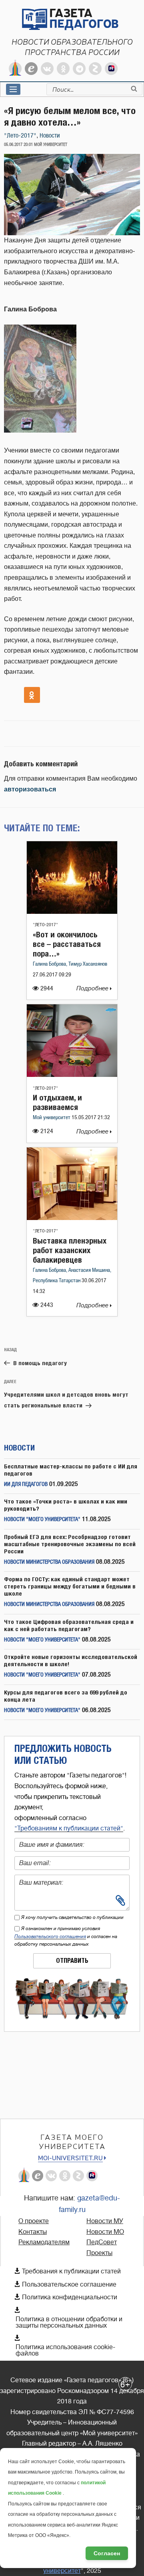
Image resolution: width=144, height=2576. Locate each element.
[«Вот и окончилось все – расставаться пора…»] (72, 912)
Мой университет (52, 1118)
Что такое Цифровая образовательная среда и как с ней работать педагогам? (69, 1625)
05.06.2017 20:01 (18, 145)
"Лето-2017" (20, 136)
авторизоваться (30, 789)
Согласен (107, 2553)
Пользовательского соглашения (50, 1936)
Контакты (33, 2232)
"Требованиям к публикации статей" (69, 1828)
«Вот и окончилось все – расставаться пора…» (67, 944)
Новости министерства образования (49, 1562)
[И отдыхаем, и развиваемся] (72, 1075)
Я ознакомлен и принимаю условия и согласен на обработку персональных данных (66, 1936)
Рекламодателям (44, 2242)
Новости (50, 136)
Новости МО (105, 2232)
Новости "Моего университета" (42, 1520)
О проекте (34, 2221)
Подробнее (93, 989)
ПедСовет (102, 2242)
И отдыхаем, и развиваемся (57, 1102)
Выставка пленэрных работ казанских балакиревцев (70, 1250)
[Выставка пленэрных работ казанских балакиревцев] (72, 1218)
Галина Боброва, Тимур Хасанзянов (70, 964)
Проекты (99, 2253)
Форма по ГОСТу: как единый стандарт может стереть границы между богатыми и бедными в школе (70, 1586)
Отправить (72, 1961)
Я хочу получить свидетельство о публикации (72, 1917)
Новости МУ (105, 2221)
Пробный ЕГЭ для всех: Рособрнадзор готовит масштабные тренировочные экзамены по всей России (70, 1544)
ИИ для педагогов (26, 1485)
